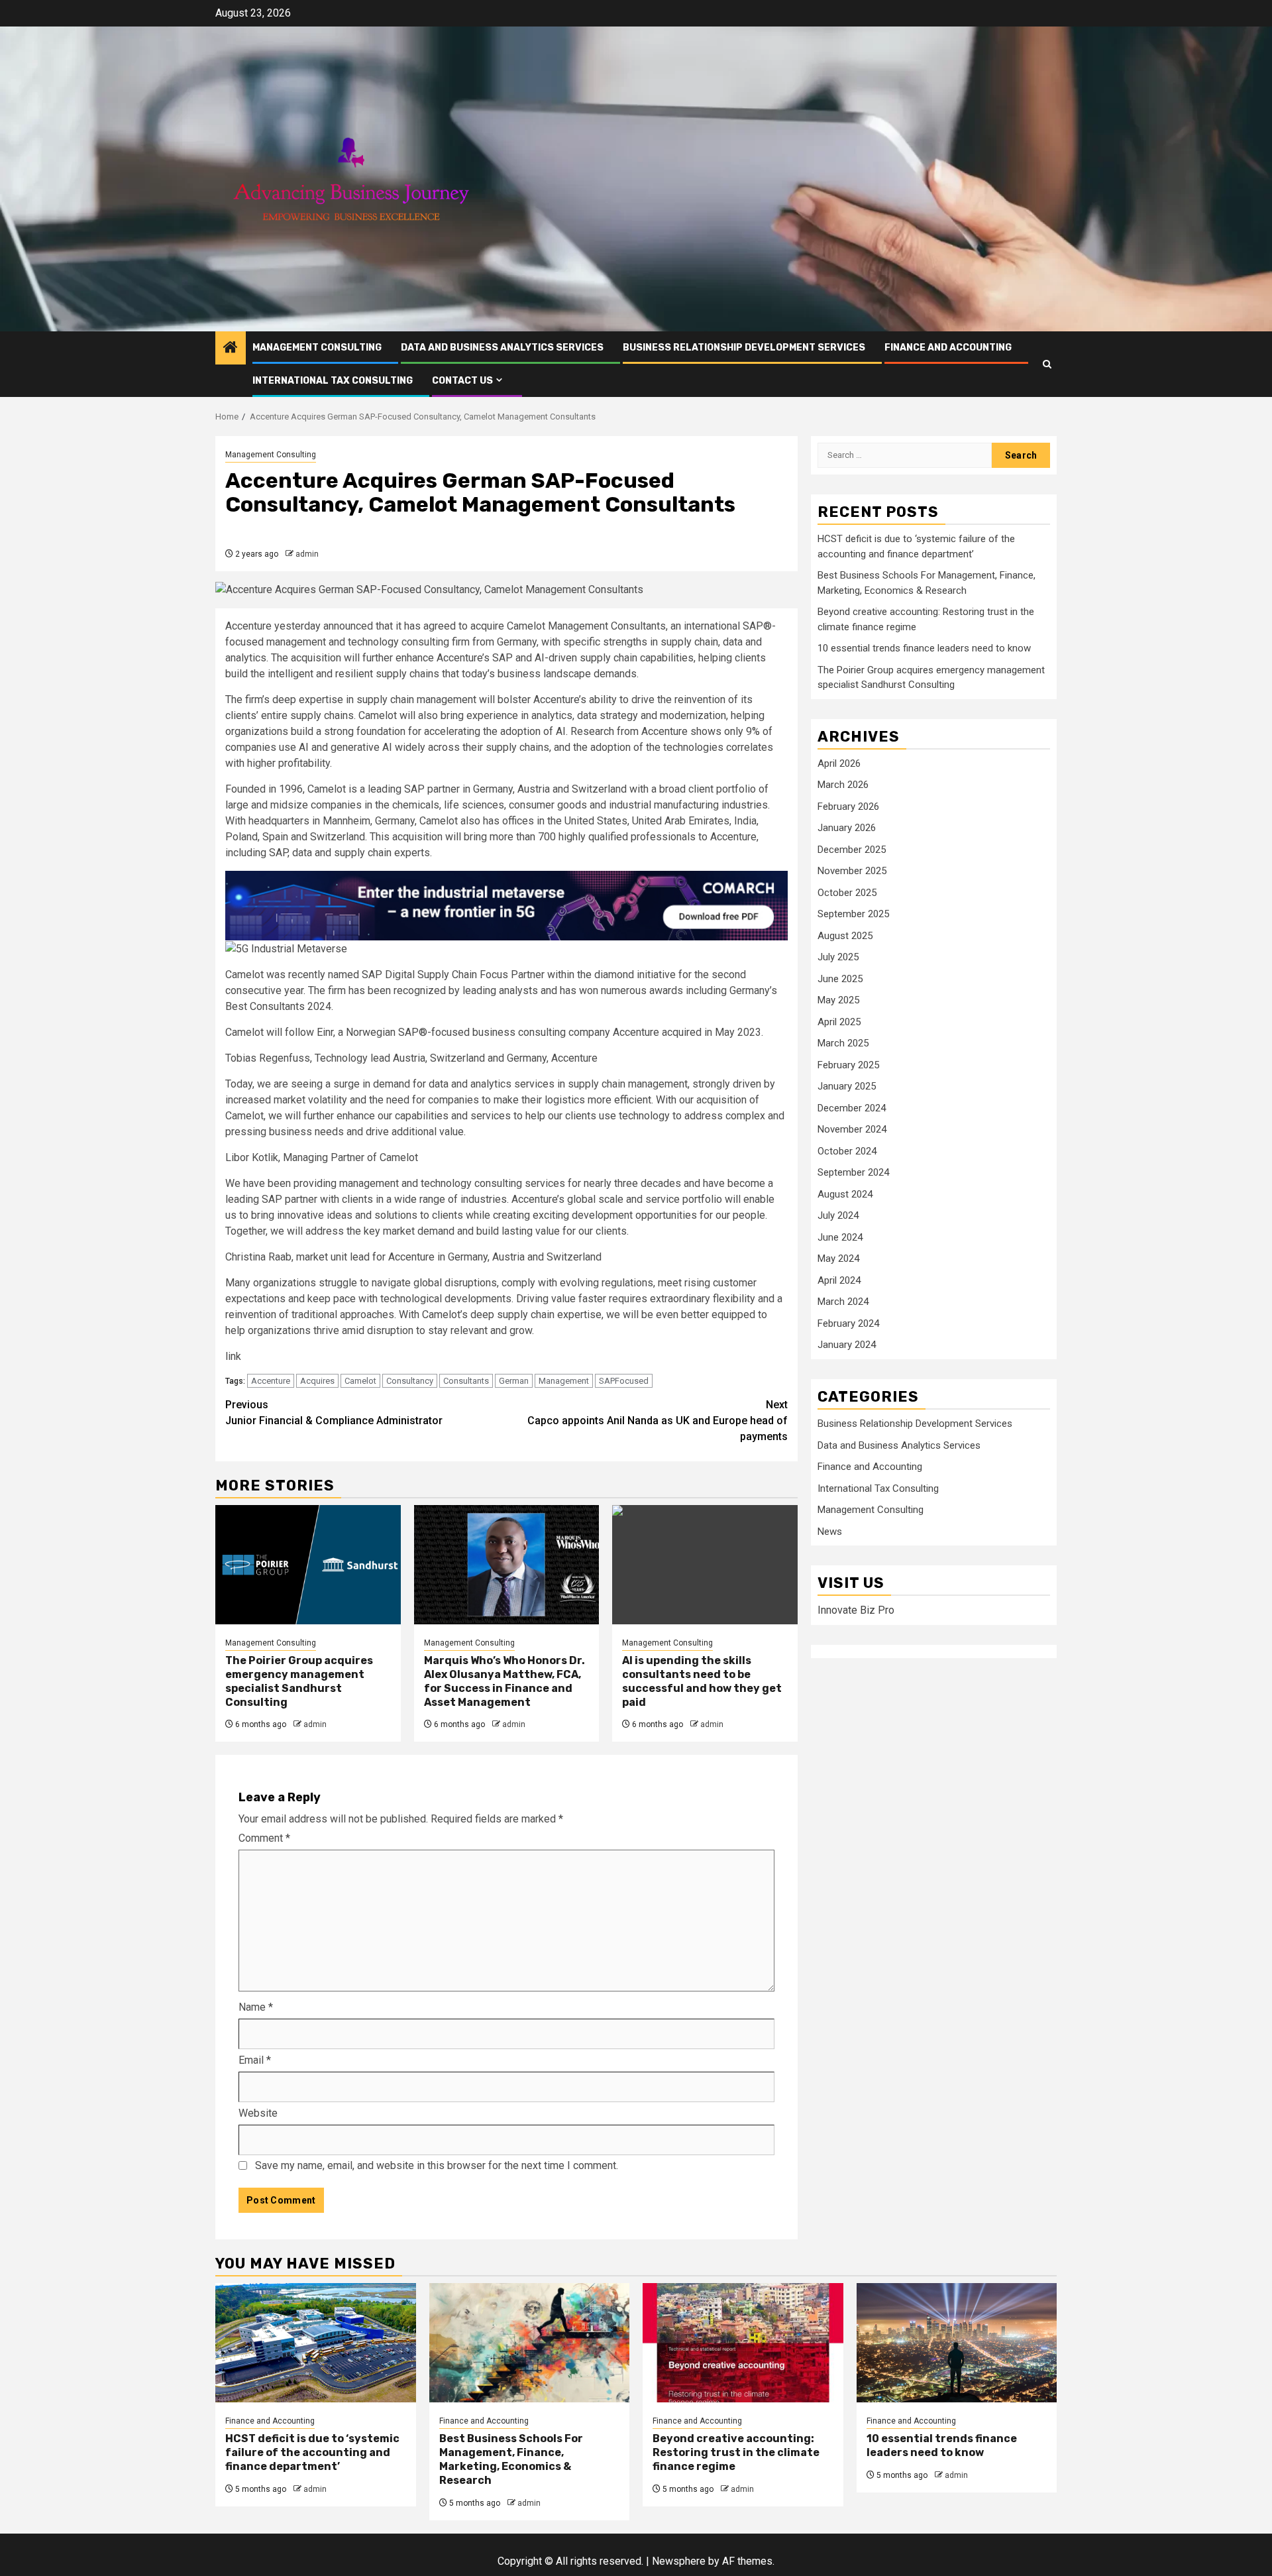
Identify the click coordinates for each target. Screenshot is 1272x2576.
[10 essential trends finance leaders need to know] (957, 2343)
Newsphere (679, 2561)
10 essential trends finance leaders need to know (924, 649)
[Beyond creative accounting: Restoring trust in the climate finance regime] (743, 2343)
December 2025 (852, 850)
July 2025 (838, 958)
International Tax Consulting (333, 381)
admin (307, 554)
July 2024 (838, 1216)
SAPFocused (624, 1381)
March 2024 (843, 1302)
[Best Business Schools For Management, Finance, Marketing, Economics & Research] (530, 2343)
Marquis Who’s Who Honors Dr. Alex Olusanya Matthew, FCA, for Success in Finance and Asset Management (504, 1681)
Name (256, 2007)
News (830, 1532)
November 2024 (852, 1130)
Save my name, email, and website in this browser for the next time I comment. (437, 2165)
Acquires (317, 1381)
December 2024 (852, 1108)
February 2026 (848, 807)
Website (258, 2113)
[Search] (1047, 364)
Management (564, 1381)
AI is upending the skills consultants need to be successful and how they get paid (702, 1681)
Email (255, 2060)
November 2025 (852, 871)
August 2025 (845, 936)
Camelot (360, 1381)
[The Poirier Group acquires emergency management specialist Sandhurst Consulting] (308, 1565)
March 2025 (843, 1044)
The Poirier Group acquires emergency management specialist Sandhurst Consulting (299, 1681)
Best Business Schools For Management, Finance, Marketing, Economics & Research (511, 2459)
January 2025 (847, 1087)
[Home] (231, 349)
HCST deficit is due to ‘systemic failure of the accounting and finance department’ (312, 2452)
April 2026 (839, 763)
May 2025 (838, 1001)
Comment (264, 1838)
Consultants (466, 1381)
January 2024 (847, 1345)
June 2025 (840, 979)
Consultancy (410, 1381)
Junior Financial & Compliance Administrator (334, 1413)
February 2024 (848, 1323)
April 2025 (839, 1022)
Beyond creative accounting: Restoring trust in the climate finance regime (736, 2452)
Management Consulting (317, 348)
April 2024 (839, 1280)
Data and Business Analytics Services (502, 348)
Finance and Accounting (948, 348)
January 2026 (847, 828)
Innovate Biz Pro (856, 1611)
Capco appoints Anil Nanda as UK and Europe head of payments (658, 1421)
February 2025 (848, 1065)
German (514, 1381)
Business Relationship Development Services (744, 348)
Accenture (271, 1381)
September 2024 (853, 1173)
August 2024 (845, 1194)
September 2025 (853, 915)
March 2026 (843, 785)
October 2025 (847, 893)
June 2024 (840, 1237)
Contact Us (462, 381)
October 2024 (847, 1151)
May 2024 (838, 1259)
